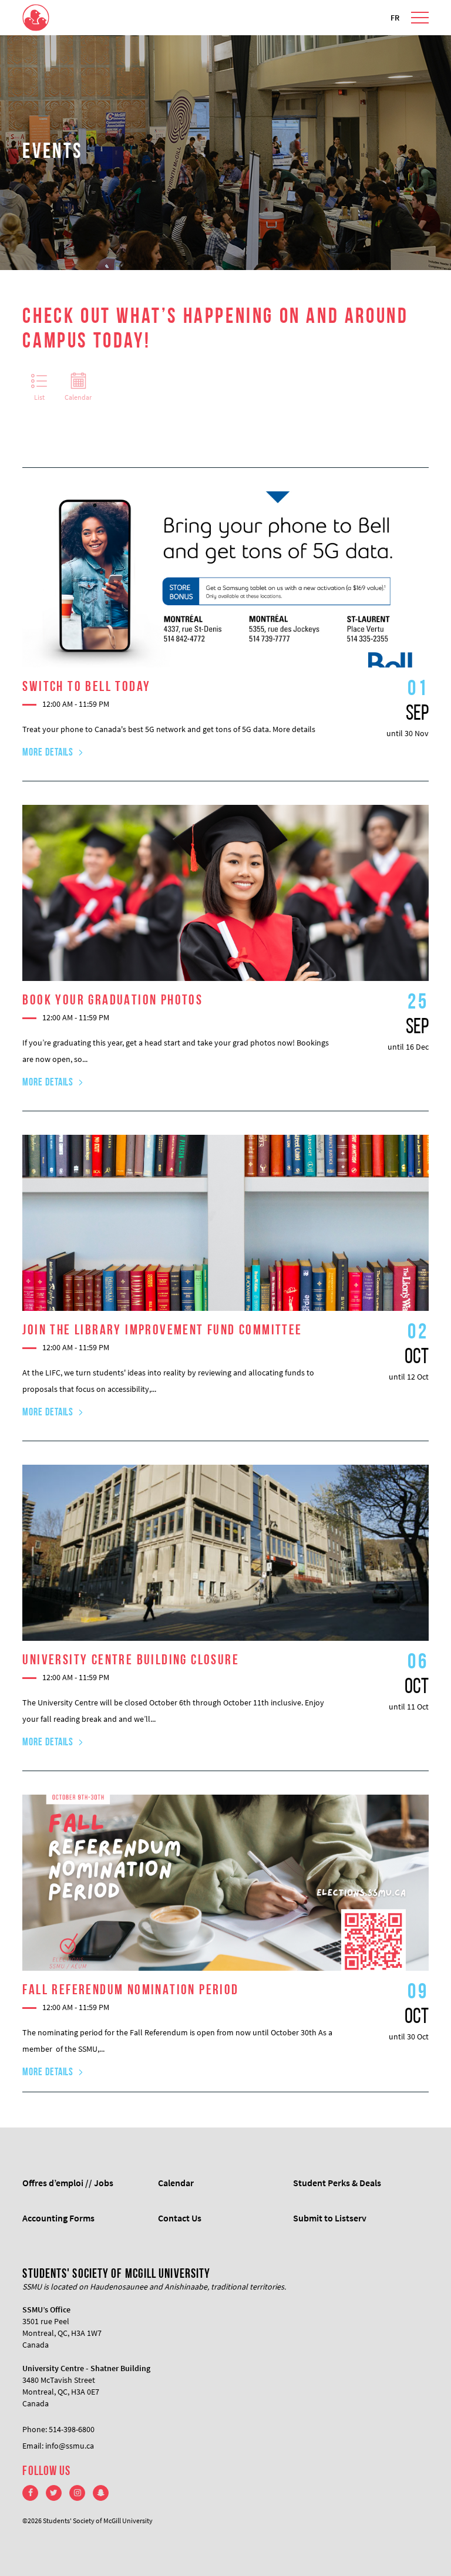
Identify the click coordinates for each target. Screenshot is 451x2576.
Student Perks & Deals (337, 2183)
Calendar (78, 397)
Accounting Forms (58, 2218)
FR (395, 18)
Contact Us (180, 2218)
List (39, 397)
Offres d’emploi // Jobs (68, 2183)
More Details (48, 753)
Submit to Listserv (330, 2218)
